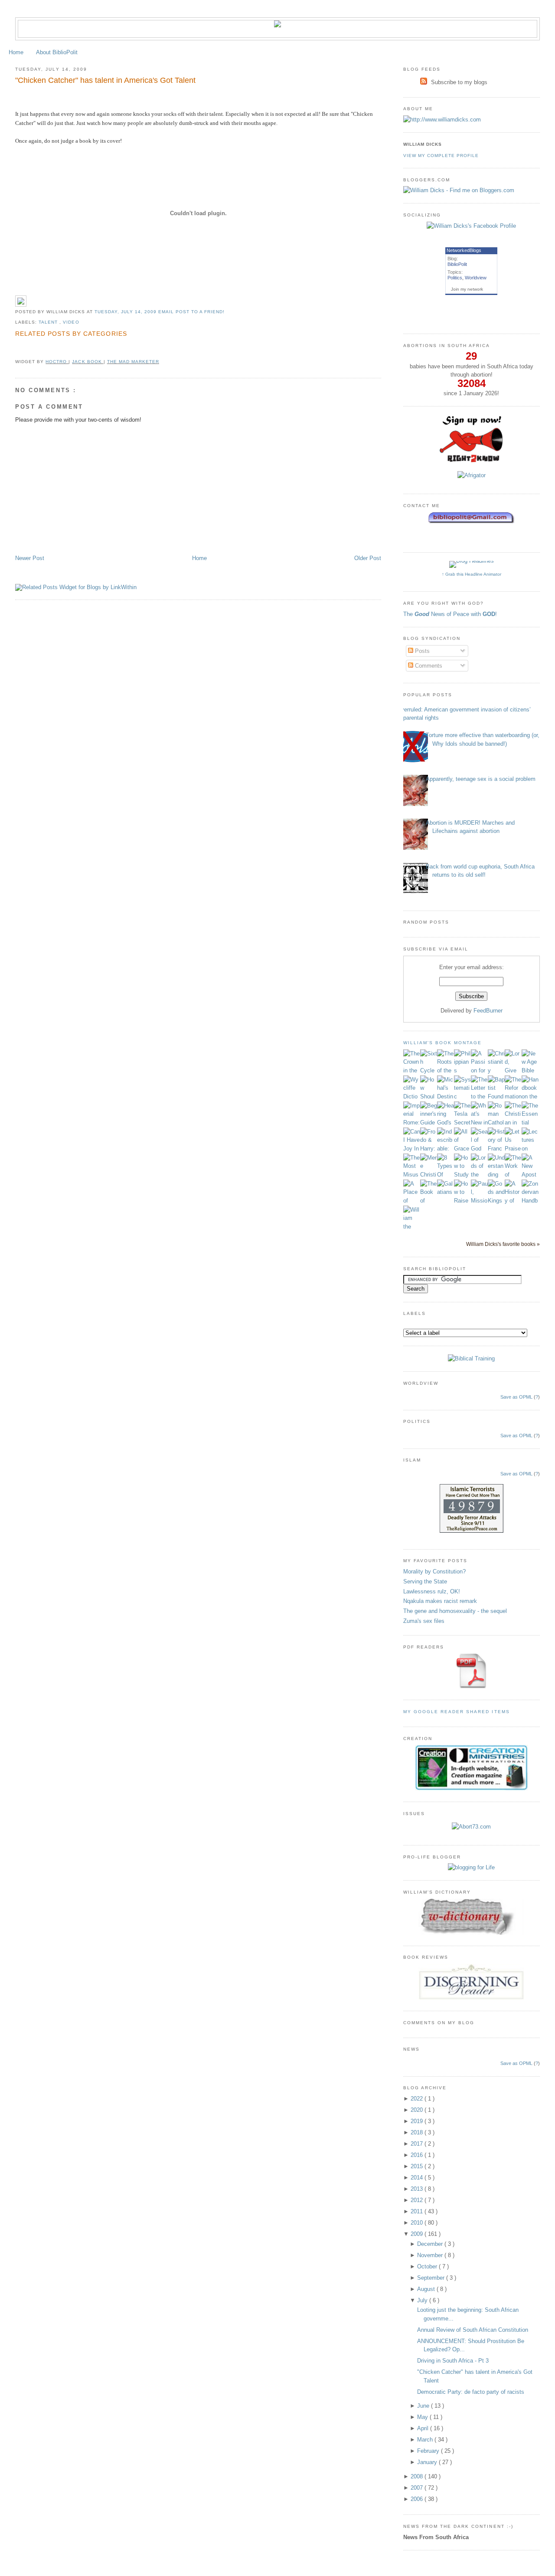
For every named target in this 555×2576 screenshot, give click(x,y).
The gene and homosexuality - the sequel (455, 1611)
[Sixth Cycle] (429, 1070)
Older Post (368, 558)
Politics (455, 278)
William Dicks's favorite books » (503, 1244)
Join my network (467, 289)
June (424, 2406)
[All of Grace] (462, 1149)
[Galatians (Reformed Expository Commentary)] (446, 1192)
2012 (418, 2200)
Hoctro (57, 362)
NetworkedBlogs (464, 250)
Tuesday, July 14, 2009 (126, 312)
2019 (418, 2121)
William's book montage (443, 1043)
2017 (418, 2144)
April (424, 2428)
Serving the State (425, 1581)
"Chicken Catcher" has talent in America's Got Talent (105, 80)
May (423, 2417)
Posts (421, 651)
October (428, 2266)
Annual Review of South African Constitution (473, 2330)
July (423, 2300)
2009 (418, 2234)
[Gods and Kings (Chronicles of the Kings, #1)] (496, 1201)
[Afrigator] (472, 475)
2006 (418, 2499)
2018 (418, 2132)
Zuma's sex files (424, 1621)
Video (71, 322)
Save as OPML (516, 1397)
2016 (418, 2155)
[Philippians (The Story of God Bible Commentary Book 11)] (462, 1070)
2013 (418, 2189)
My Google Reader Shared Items (457, 1712)
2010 (418, 2223)
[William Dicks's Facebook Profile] (471, 226)
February (429, 2451)
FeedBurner (488, 1011)
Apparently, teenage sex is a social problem (481, 779)
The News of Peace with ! (450, 614)
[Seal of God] (479, 1149)
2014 (418, 2178)
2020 (418, 2110)
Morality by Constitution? (434, 1571)
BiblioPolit (457, 264)
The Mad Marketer (133, 362)
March (426, 2440)
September (432, 2278)
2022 (418, 2099)
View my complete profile (441, 156)
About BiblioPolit (57, 52)
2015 (418, 2166)
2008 (418, 2476)
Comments (428, 666)
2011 (418, 2211)
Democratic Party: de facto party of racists (471, 2392)
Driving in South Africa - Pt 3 (453, 2361)
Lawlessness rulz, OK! (432, 1591)
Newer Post (30, 558)
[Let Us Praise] (513, 1149)
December (431, 2244)
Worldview (476, 278)
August (427, 2289)
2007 (418, 2488)
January (428, 2462)
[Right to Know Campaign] (471, 461)
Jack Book (88, 362)
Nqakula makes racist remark (440, 1601)
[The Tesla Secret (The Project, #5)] (462, 1122)
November (431, 2255)
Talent (49, 322)
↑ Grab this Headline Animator (472, 574)
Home (16, 52)
